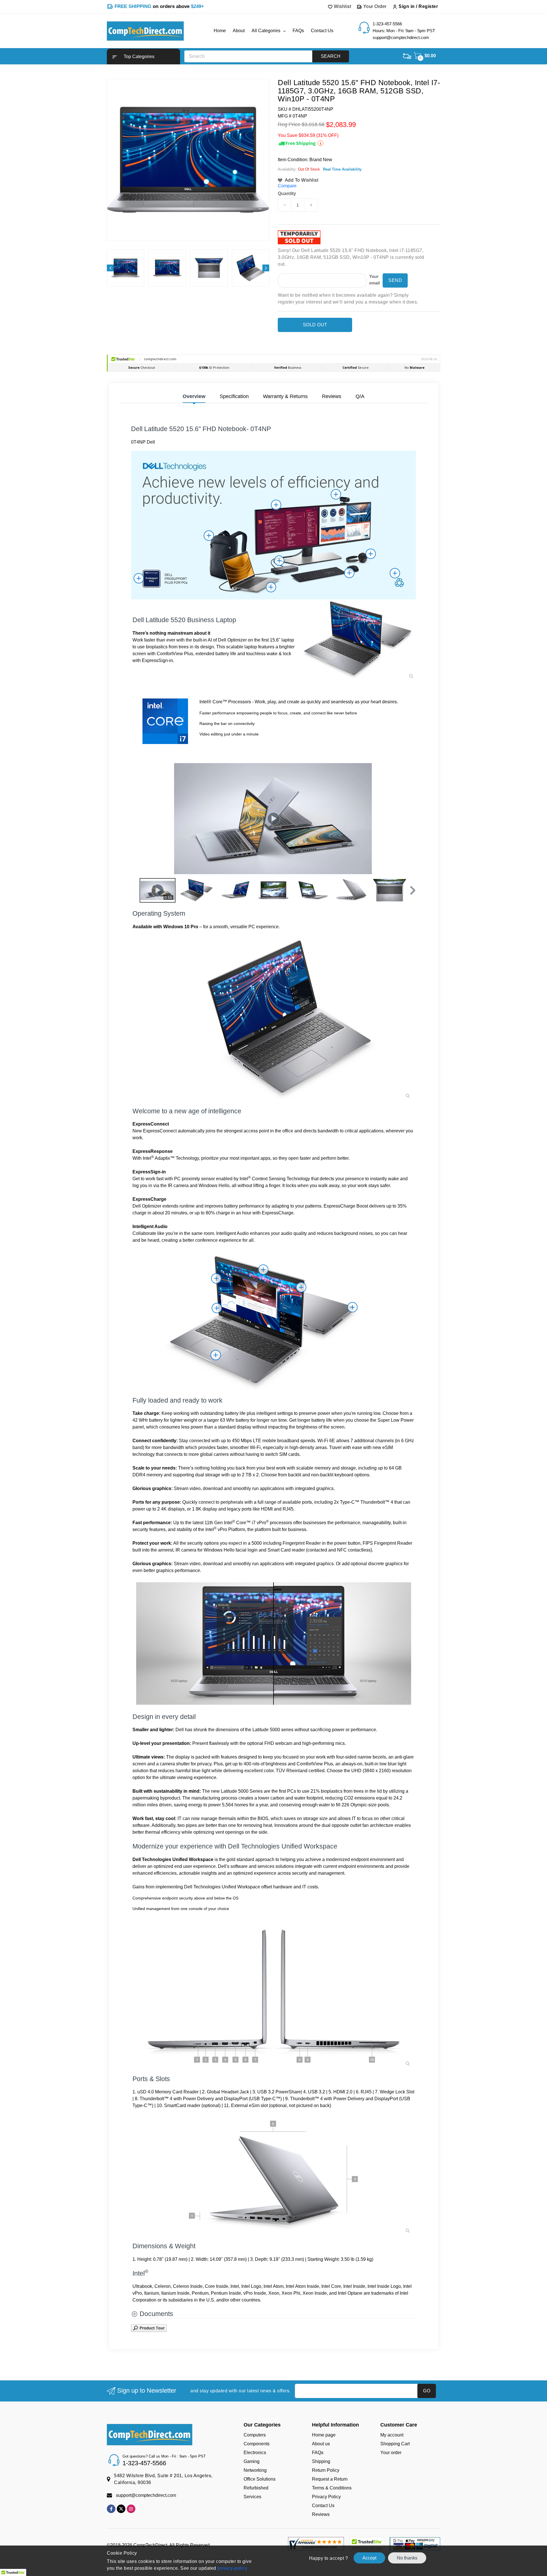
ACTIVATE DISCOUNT (326, 1348)
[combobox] (295, 1307)
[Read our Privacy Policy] (366, 1334)
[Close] (372, 1221)
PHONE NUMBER (297, 1294)
